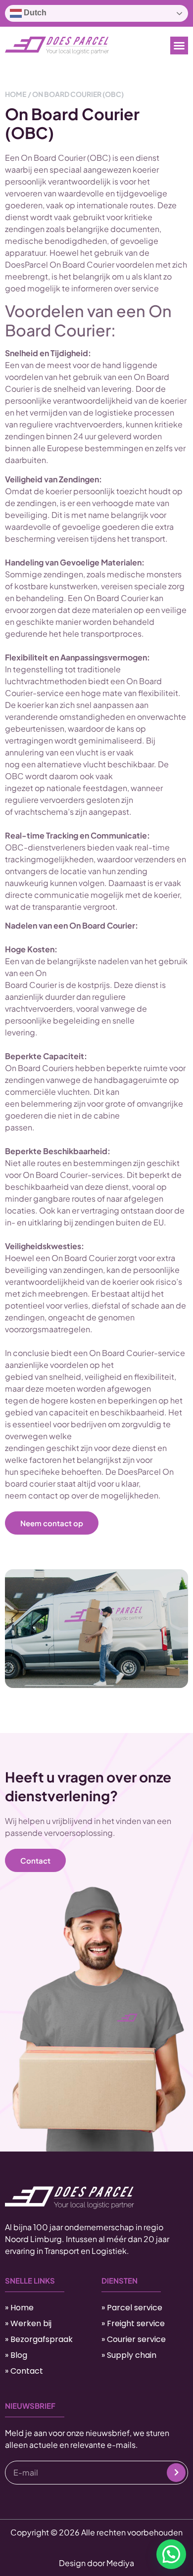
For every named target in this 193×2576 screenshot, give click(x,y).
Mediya (120, 2563)
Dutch (34, 13)
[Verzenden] (176, 2473)
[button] (179, 46)
